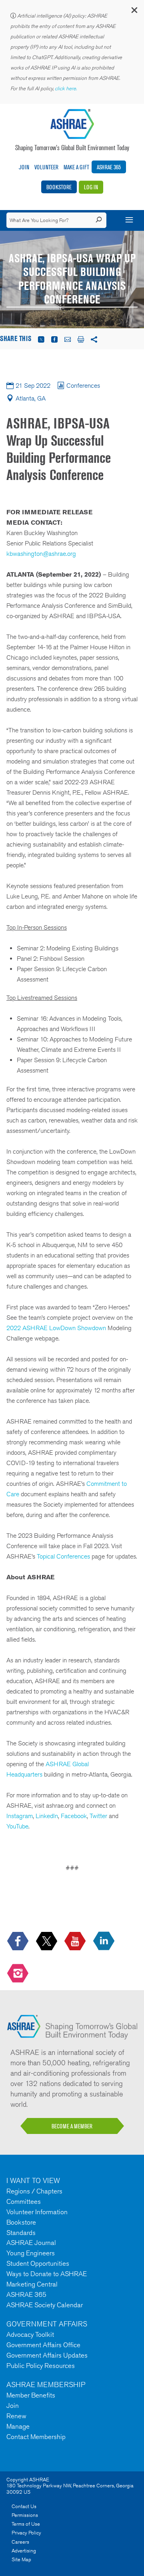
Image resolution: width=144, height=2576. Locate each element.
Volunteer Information (37, 2212)
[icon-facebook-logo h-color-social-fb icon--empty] (19, 1941)
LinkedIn (47, 1816)
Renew (16, 2416)
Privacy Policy (26, 2533)
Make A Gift (76, 167)
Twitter (98, 1816)
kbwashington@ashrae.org (41, 554)
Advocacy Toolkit (30, 2334)
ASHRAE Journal (31, 2243)
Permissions (25, 2515)
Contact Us (24, 2506)
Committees (24, 2201)
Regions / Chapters (34, 2191)
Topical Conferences (63, 1556)
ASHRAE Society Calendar (45, 2305)
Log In (91, 187)
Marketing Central (32, 2284)
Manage (18, 2426)
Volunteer (46, 167)
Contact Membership (36, 2437)
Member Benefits (31, 2395)
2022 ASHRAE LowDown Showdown (56, 1328)
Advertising (24, 2551)
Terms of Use (26, 2524)
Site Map (21, 2559)
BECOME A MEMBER (72, 2126)
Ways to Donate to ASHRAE (47, 2274)
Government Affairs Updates (47, 2355)
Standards (21, 2233)
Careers (20, 2542)
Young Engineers (31, 2253)
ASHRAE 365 (109, 167)
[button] (134, 12)
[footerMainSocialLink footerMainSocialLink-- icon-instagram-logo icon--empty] (19, 1974)
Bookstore (59, 187)
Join (24, 167)
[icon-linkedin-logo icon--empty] (105, 1941)
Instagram (20, 1816)
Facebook (74, 1816)
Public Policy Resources (41, 2366)
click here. (66, 88)
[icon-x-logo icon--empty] (47, 1941)
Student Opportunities (38, 2263)
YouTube (17, 1826)
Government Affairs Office (43, 2345)
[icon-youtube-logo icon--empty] (76, 1941)
